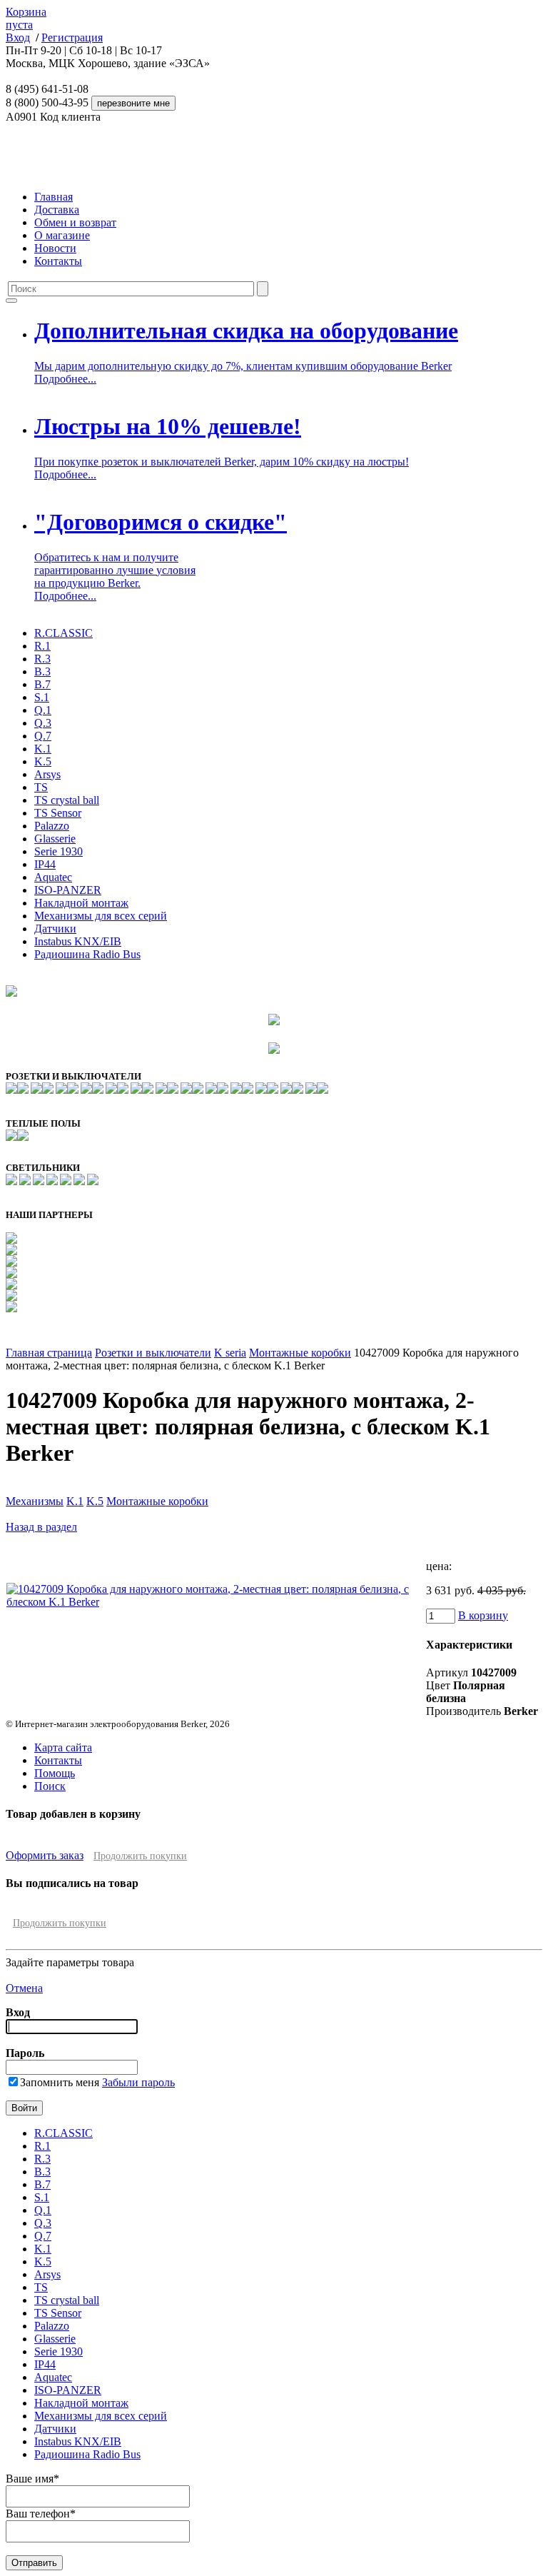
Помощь (55, 1773)
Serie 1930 (59, 851)
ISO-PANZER (68, 890)
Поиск (50, 1786)
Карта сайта (63, 1747)
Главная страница (49, 1353)
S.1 (42, 697)
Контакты (58, 261)
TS (41, 787)
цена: (439, 1566)
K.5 (43, 761)
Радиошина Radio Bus (87, 954)
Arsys (47, 774)
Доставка (57, 210)
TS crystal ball (67, 800)
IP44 (45, 864)
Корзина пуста (26, 18)
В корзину (483, 1615)
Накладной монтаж (81, 903)
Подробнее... (65, 379)
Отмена (24, 1988)
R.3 (42, 659)
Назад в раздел (41, 1527)
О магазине (62, 235)
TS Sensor (58, 813)
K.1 (43, 749)
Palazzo (52, 826)
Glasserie (55, 839)
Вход (18, 37)
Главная (54, 197)
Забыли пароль (138, 2082)
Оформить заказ (45, 1855)
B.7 (42, 684)
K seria (230, 1353)
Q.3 (43, 723)
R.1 (42, 646)
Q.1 (43, 710)
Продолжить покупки (140, 1856)
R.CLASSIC (64, 633)
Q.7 (43, 736)
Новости (55, 248)
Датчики (55, 929)
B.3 (42, 671)
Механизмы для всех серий (101, 916)
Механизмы (35, 1501)
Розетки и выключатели (153, 1353)
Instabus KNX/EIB (78, 941)
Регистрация (72, 37)
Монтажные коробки (300, 1353)
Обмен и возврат (75, 222)
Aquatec (53, 877)
